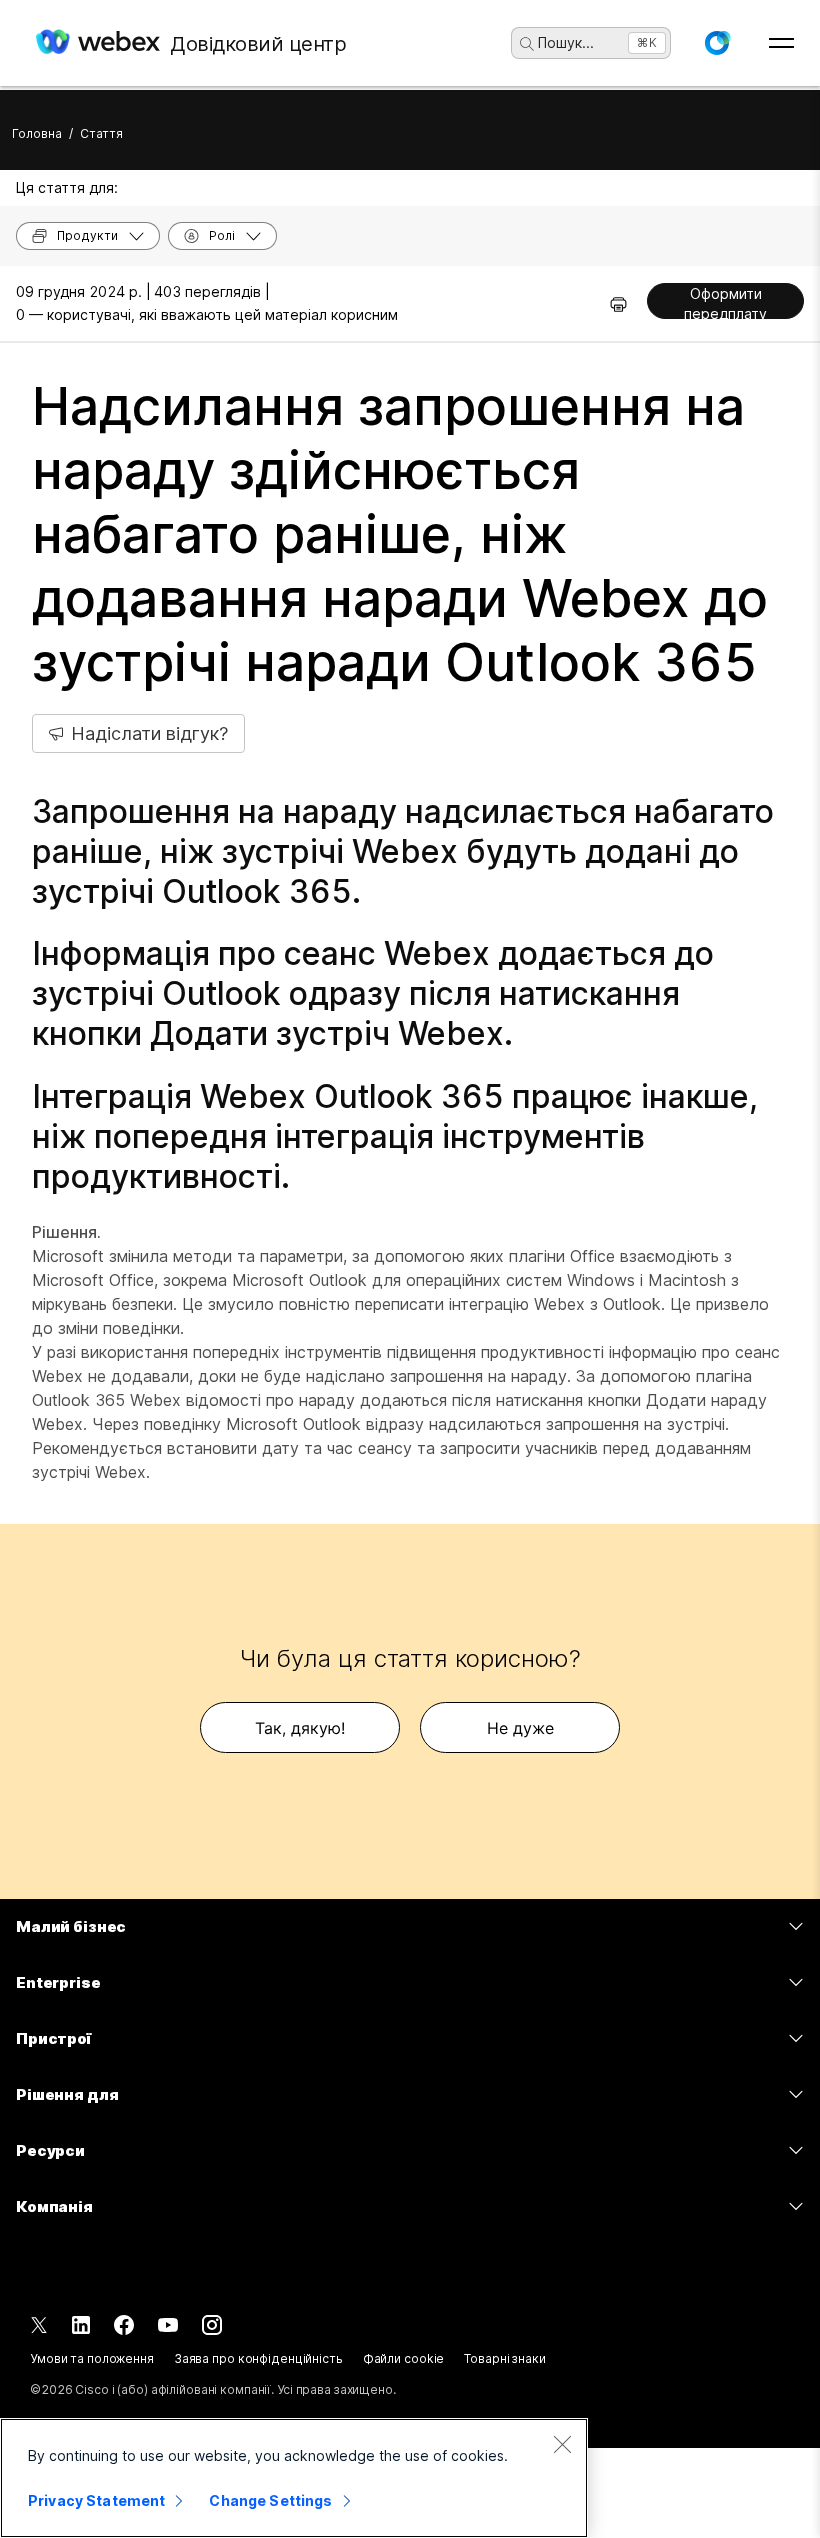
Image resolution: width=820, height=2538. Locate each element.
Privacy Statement (96, 2500)
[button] (717, 43)
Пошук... (566, 42)
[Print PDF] (618, 304)
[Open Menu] (781, 43)
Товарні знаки (504, 2358)
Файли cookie (404, 2358)
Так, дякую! (300, 1728)
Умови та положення (92, 2358)
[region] (294, 2478)
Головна (37, 133)
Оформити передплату (725, 302)
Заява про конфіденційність (258, 2358)
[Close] (562, 2444)
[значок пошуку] (527, 44)
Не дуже (520, 1728)
